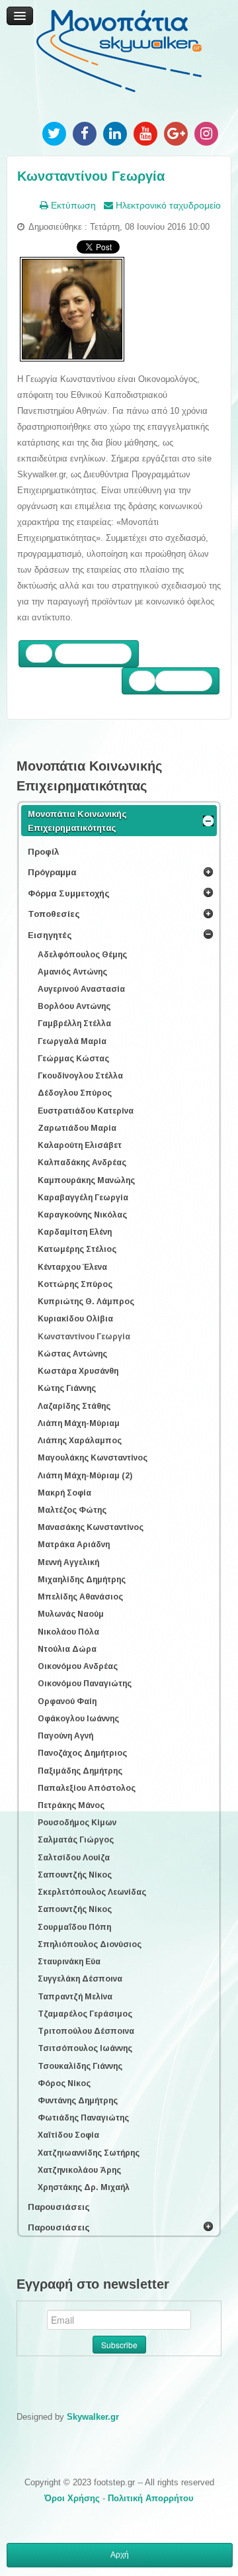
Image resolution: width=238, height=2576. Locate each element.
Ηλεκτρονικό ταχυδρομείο (167, 205)
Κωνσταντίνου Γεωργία (91, 176)
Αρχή (120, 2555)
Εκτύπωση (72, 205)
